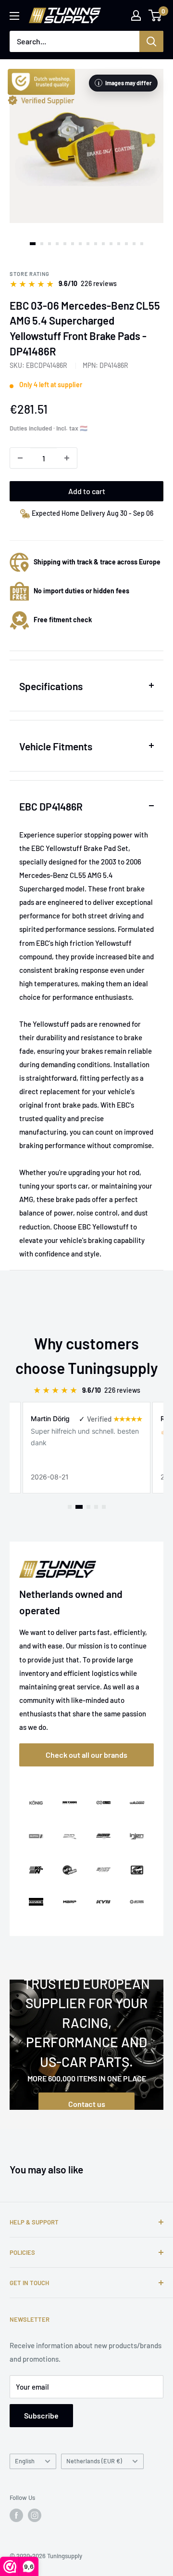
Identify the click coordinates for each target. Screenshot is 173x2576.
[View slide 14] (134, 244)
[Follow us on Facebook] (16, 2515)
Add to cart (87, 491)
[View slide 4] (57, 244)
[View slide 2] (42, 244)
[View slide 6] (73, 244)
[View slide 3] (49, 244)
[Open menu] (14, 16)
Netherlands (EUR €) (94, 2461)
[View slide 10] (103, 244)
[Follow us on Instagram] (35, 2515)
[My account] (136, 15)
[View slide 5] (65, 244)
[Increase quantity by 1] (67, 458)
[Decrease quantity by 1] (20, 458)
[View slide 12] (119, 244)
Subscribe (41, 2415)
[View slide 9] (96, 244)
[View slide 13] (126, 244)
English (25, 2461)
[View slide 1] (33, 244)
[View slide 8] (88, 244)
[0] (155, 15)
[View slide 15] (142, 244)
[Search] (151, 41)
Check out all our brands (86, 1755)
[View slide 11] (111, 244)
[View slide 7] (80, 244)
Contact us (87, 2104)
